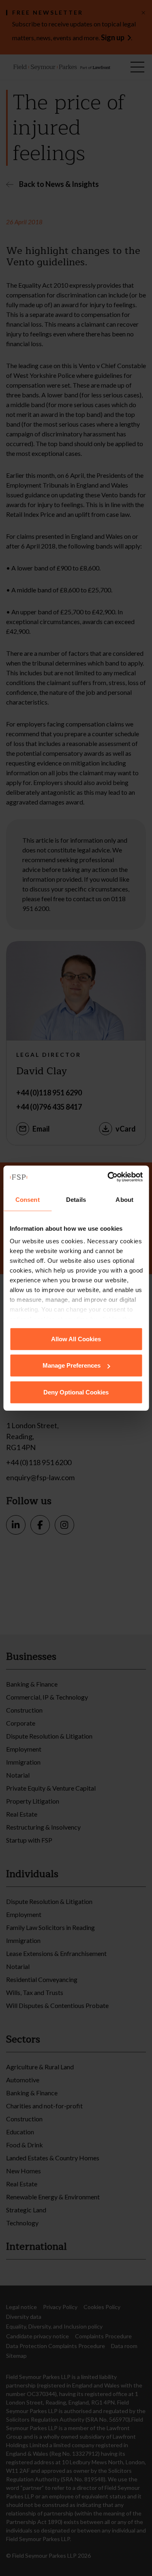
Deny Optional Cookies (76, 1392)
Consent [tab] (28, 1199)
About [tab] (124, 1199)
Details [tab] (76, 1199)
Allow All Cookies (76, 1339)
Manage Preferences (72, 1365)
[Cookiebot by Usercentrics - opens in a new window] (108, 1177)
